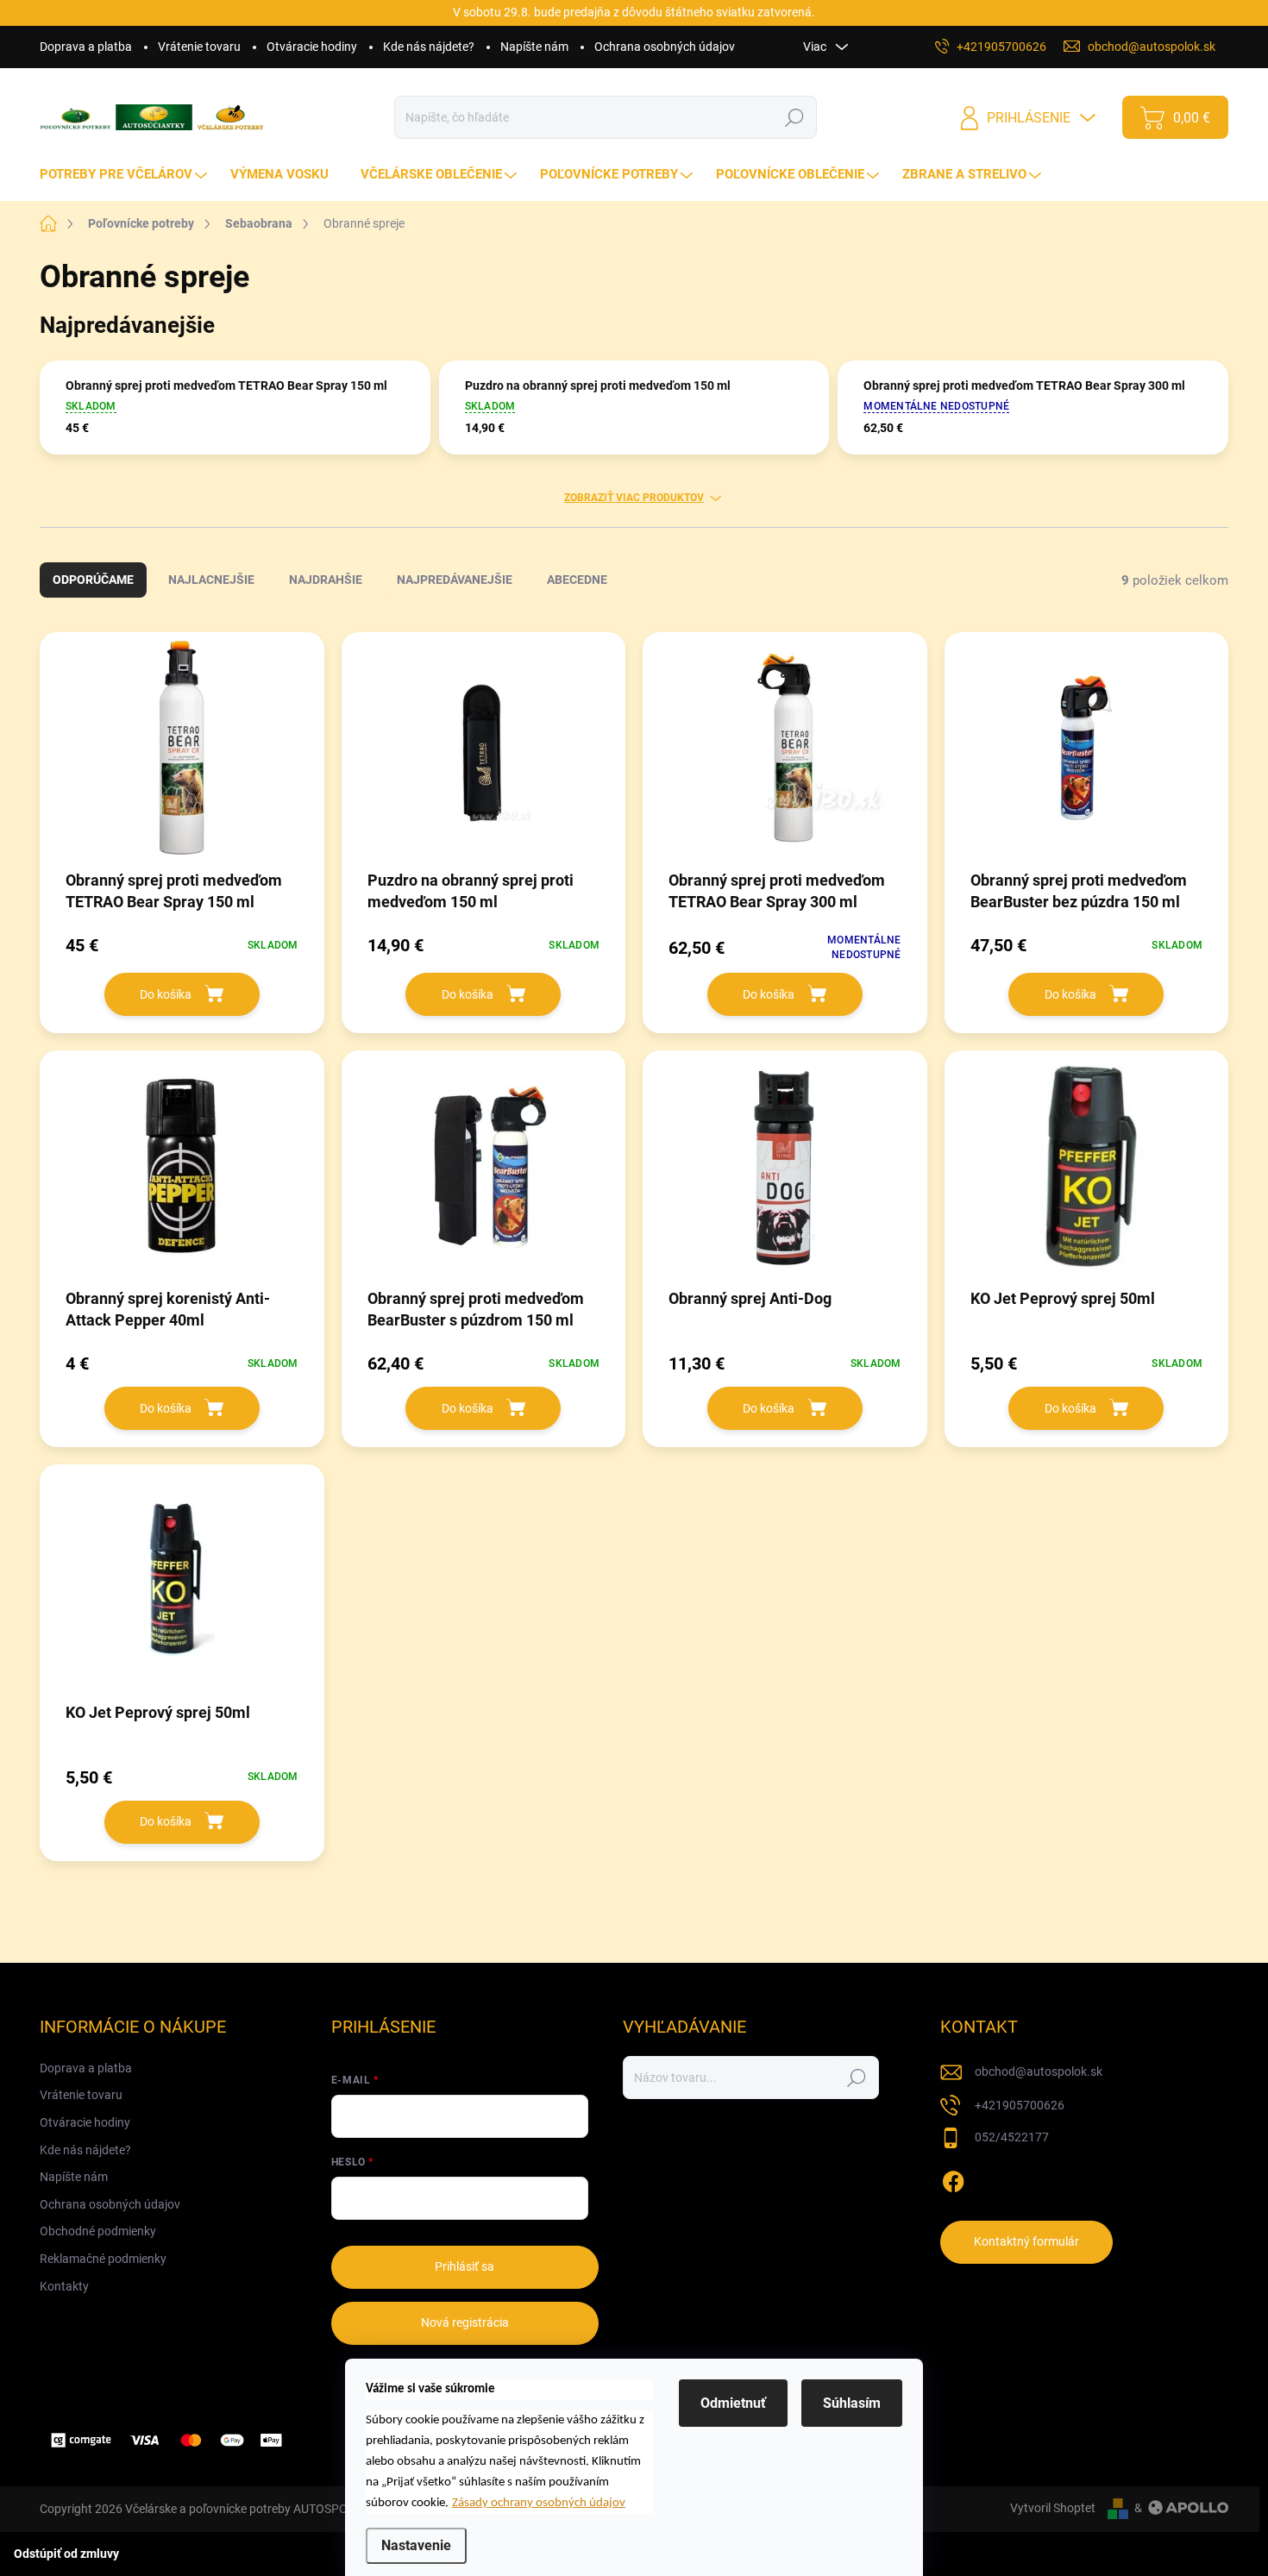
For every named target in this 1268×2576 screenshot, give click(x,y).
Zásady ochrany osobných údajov (539, 2503)
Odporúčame (93, 580)
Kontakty (64, 2286)
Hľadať (795, 117)
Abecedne (577, 580)
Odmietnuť (733, 2403)
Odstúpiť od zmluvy (66, 2554)
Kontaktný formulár (1026, 2241)
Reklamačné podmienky (103, 2259)
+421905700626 (1020, 2105)
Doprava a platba (86, 47)
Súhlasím (852, 2403)
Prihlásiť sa (465, 2266)
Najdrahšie (326, 580)
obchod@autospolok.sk (1039, 2071)
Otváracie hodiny (312, 47)
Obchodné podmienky (98, 2231)
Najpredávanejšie (455, 580)
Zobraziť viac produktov (634, 498)
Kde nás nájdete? (429, 47)
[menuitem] (126, 175)
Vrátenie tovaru (199, 47)
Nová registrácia (465, 2322)
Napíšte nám (534, 47)
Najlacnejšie (211, 580)
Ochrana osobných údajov (665, 47)
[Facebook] (953, 2178)
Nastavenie (416, 2545)
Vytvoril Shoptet (1053, 2508)
